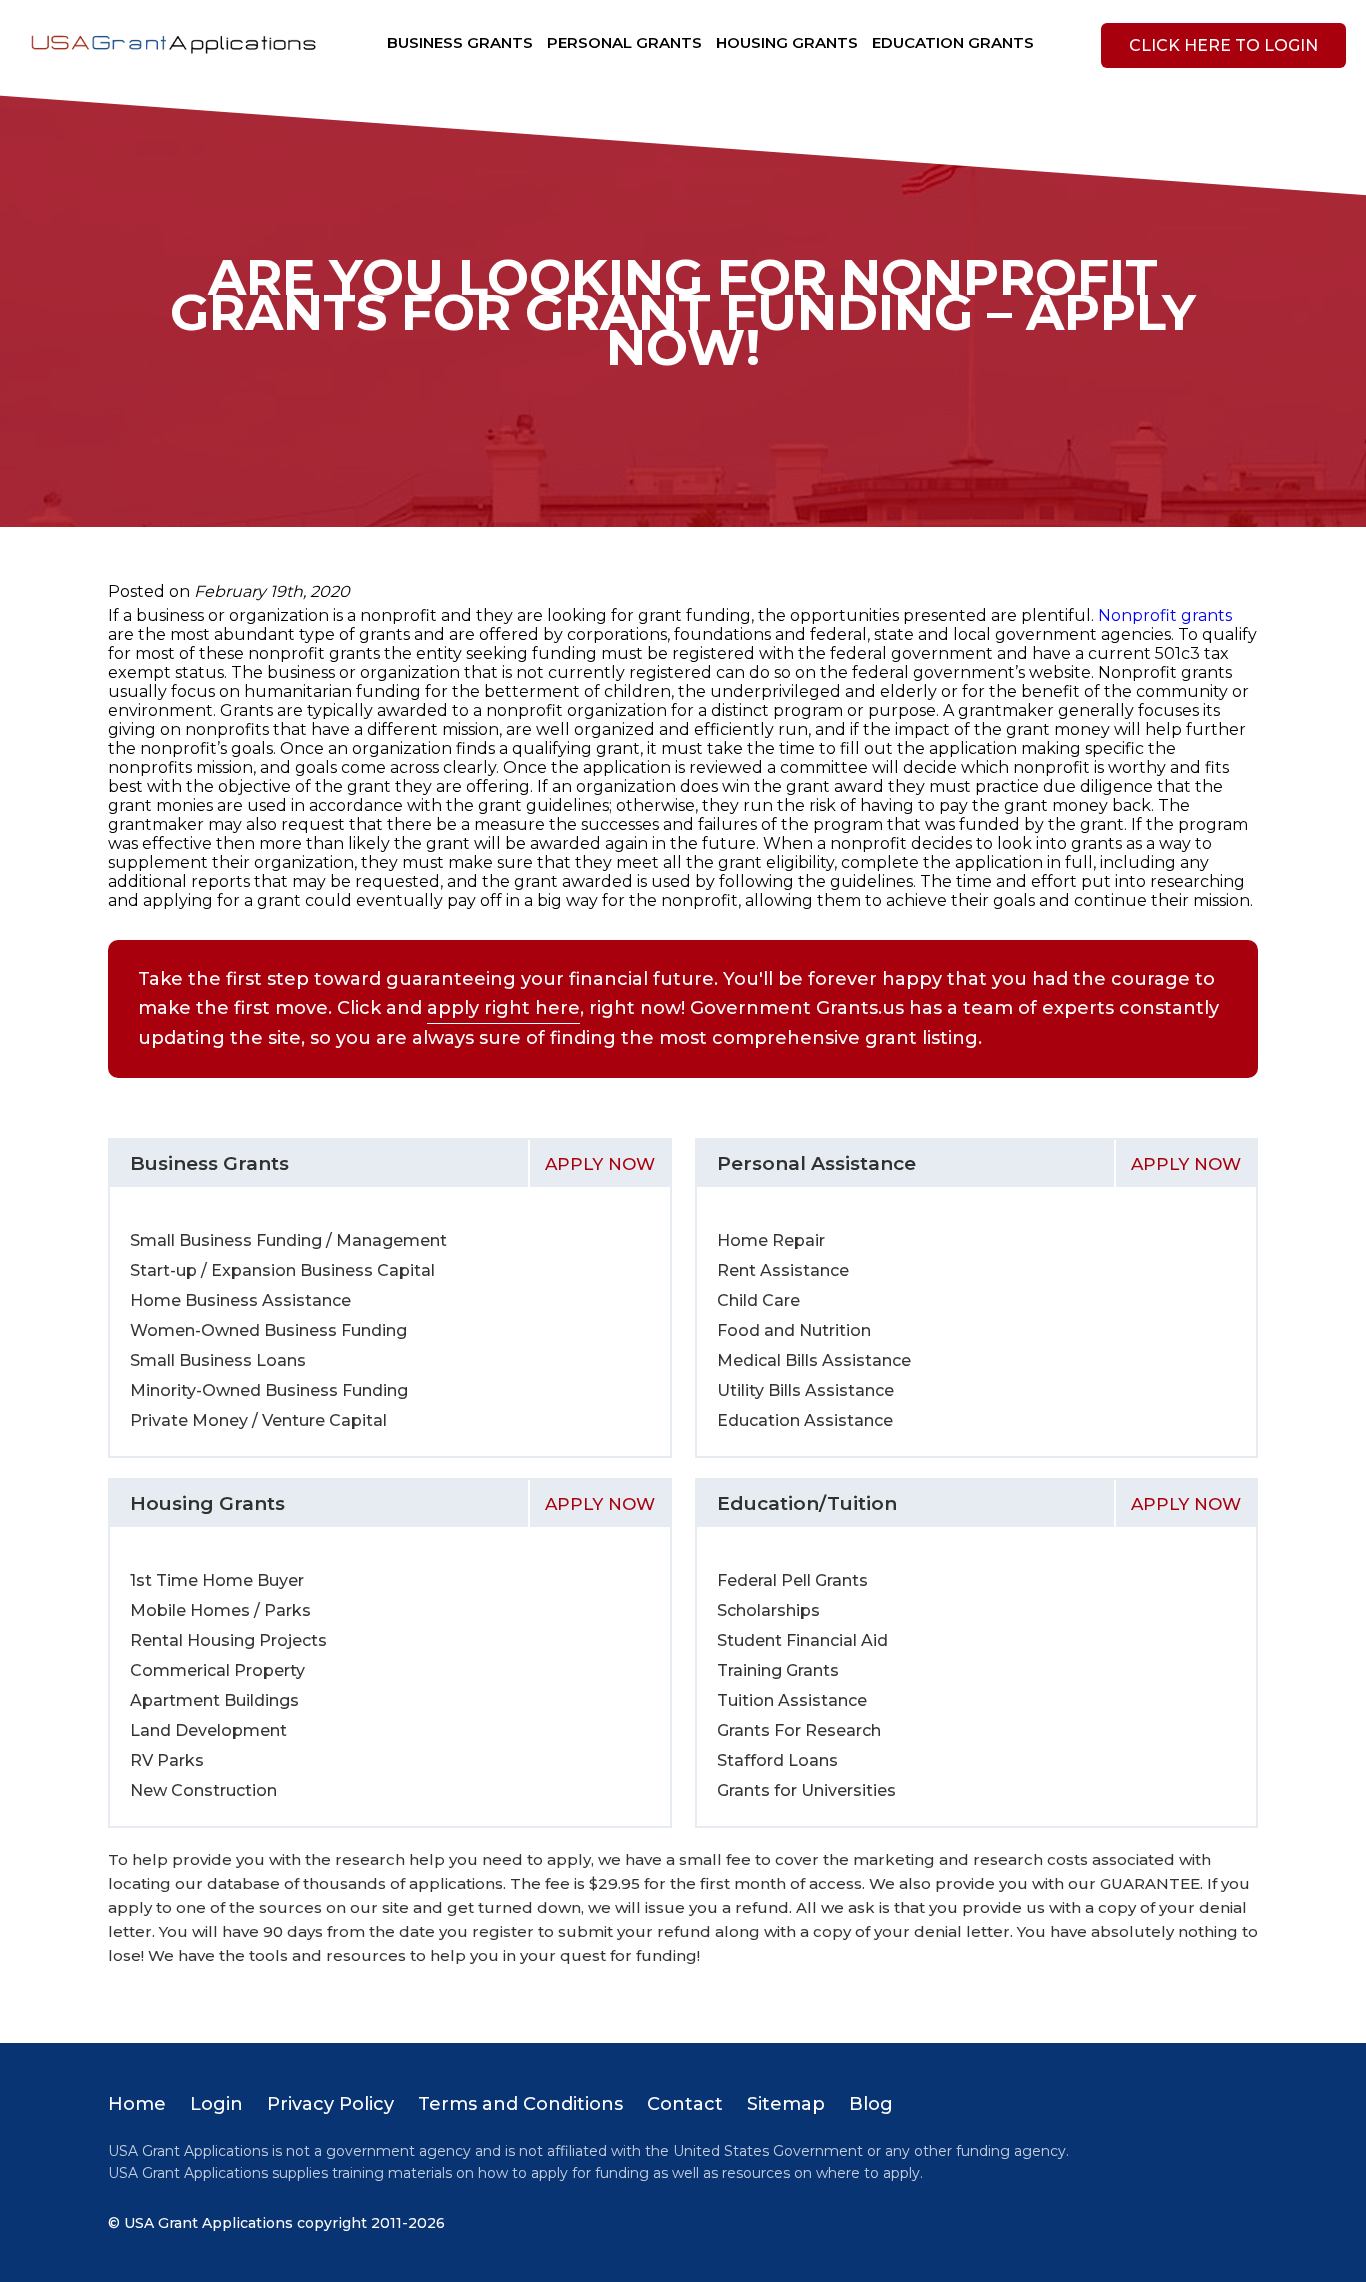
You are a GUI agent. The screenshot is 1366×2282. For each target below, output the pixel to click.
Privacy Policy (330, 2104)
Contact (685, 2104)
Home (137, 2104)
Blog (871, 2104)
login (1223, 45)
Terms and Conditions (520, 2104)
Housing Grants (787, 42)
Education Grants (953, 42)
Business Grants (460, 42)
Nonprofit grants (1165, 615)
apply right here (503, 1008)
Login (216, 2104)
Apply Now (600, 1164)
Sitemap (786, 2104)
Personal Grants (624, 42)
